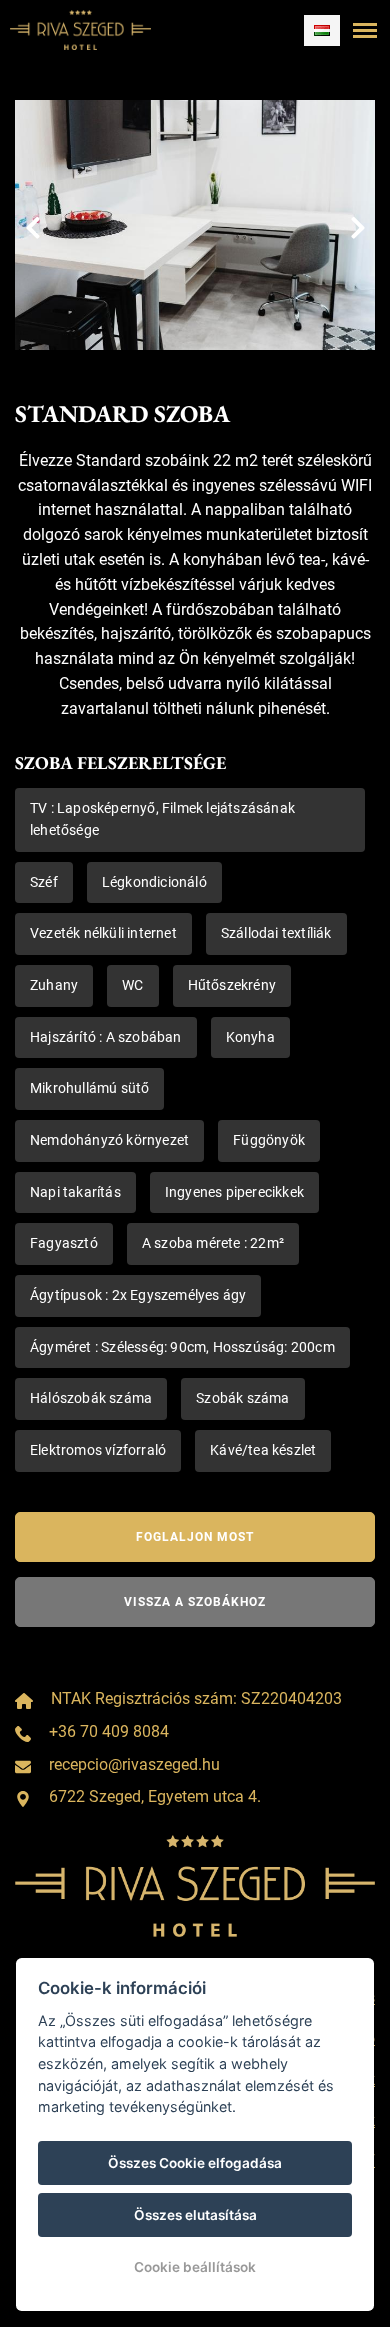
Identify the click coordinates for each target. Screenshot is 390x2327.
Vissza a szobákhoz (195, 1602)
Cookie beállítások (195, 2267)
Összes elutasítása (195, 2215)
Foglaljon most (195, 1537)
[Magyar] (322, 30)
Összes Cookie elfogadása (195, 2163)
